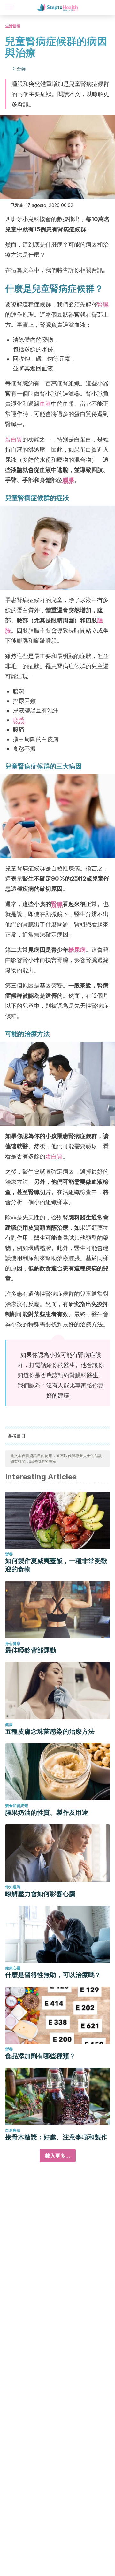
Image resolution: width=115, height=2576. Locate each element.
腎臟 (103, 304)
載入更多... (58, 2156)
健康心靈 (13, 1968)
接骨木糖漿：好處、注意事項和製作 (56, 2137)
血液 (45, 404)
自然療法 (13, 2130)
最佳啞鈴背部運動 (31, 1650)
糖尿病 (77, 950)
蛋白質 (14, 439)
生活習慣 (13, 26)
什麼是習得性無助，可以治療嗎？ (53, 1975)
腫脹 (68, 480)
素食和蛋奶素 (17, 1806)
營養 (9, 1554)
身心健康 (13, 1643)
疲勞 (19, 720)
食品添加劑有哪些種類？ (40, 2056)
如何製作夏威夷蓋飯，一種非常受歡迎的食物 (56, 1565)
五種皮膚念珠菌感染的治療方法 (50, 1731)
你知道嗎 (13, 1887)
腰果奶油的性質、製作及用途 (47, 1813)
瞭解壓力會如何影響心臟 (40, 1894)
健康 (9, 1725)
